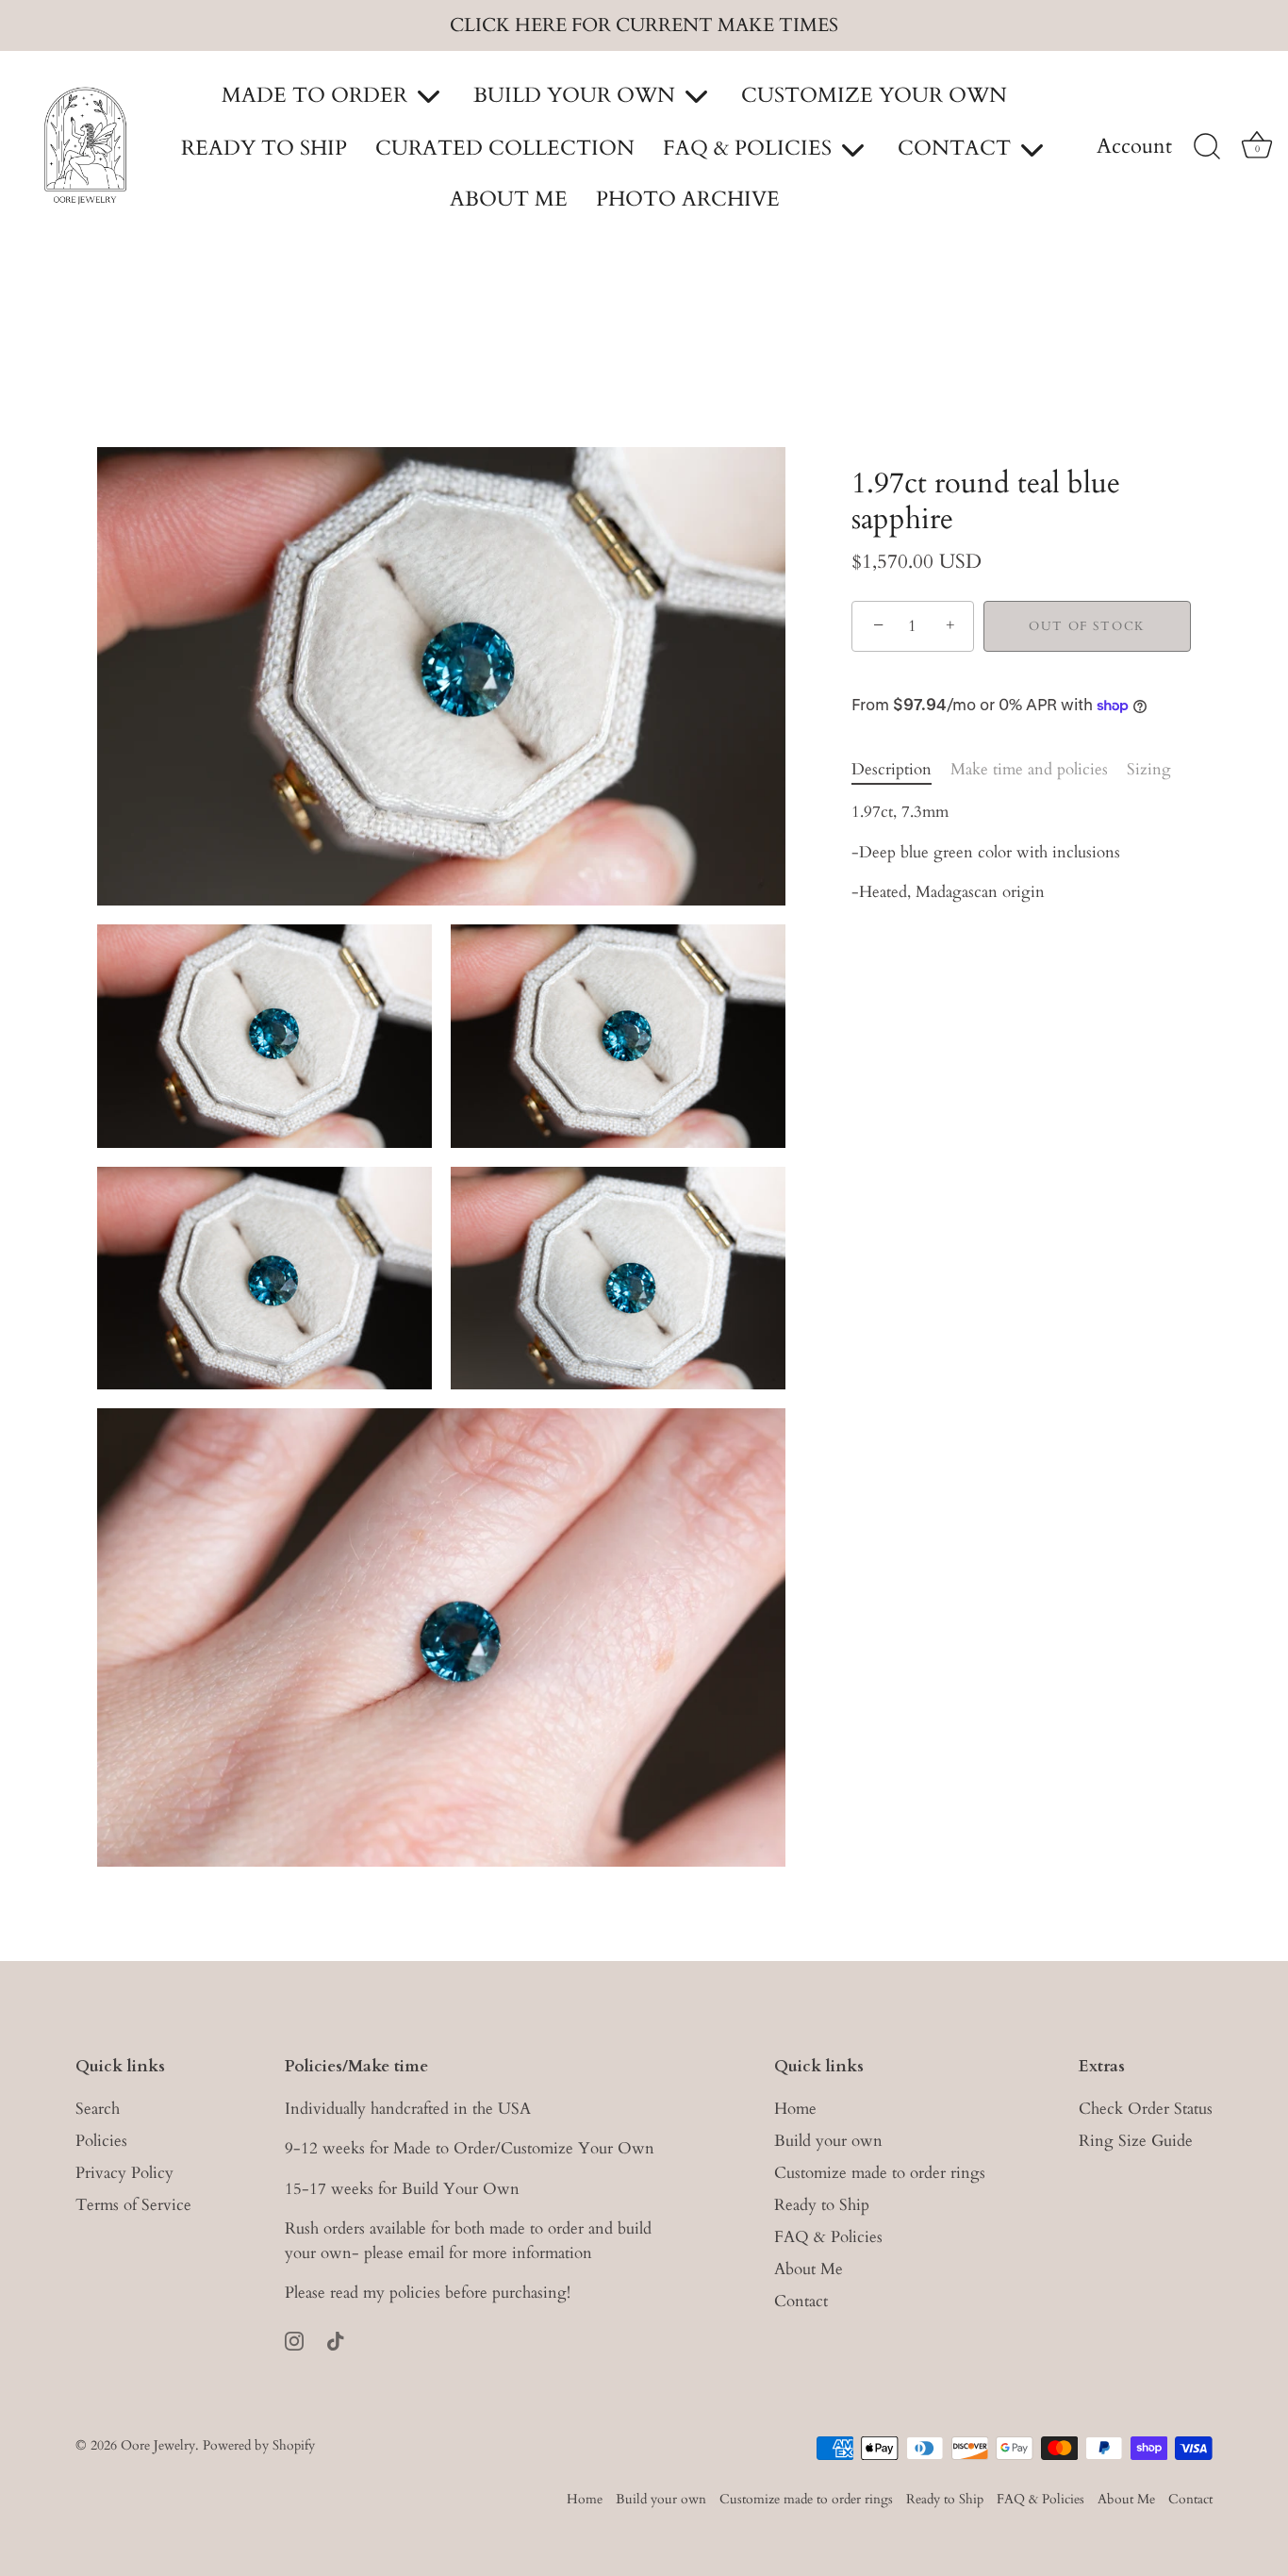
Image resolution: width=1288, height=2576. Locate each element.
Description (892, 769)
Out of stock (1087, 626)
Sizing (1149, 769)
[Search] (1207, 147)
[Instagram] (294, 2340)
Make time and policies (1029, 769)
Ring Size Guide (1136, 2141)
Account (1134, 147)
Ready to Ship (822, 2205)
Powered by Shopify (259, 2445)
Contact (801, 2301)
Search (98, 2109)
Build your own (828, 2141)
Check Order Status (1146, 2109)
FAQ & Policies (828, 2237)
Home (795, 2109)
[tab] (901, 770)
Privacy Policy (124, 2173)
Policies (101, 2141)
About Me (809, 2269)
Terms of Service (133, 2205)
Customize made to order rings (880, 2173)
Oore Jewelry (158, 2445)
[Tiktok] (336, 2340)
